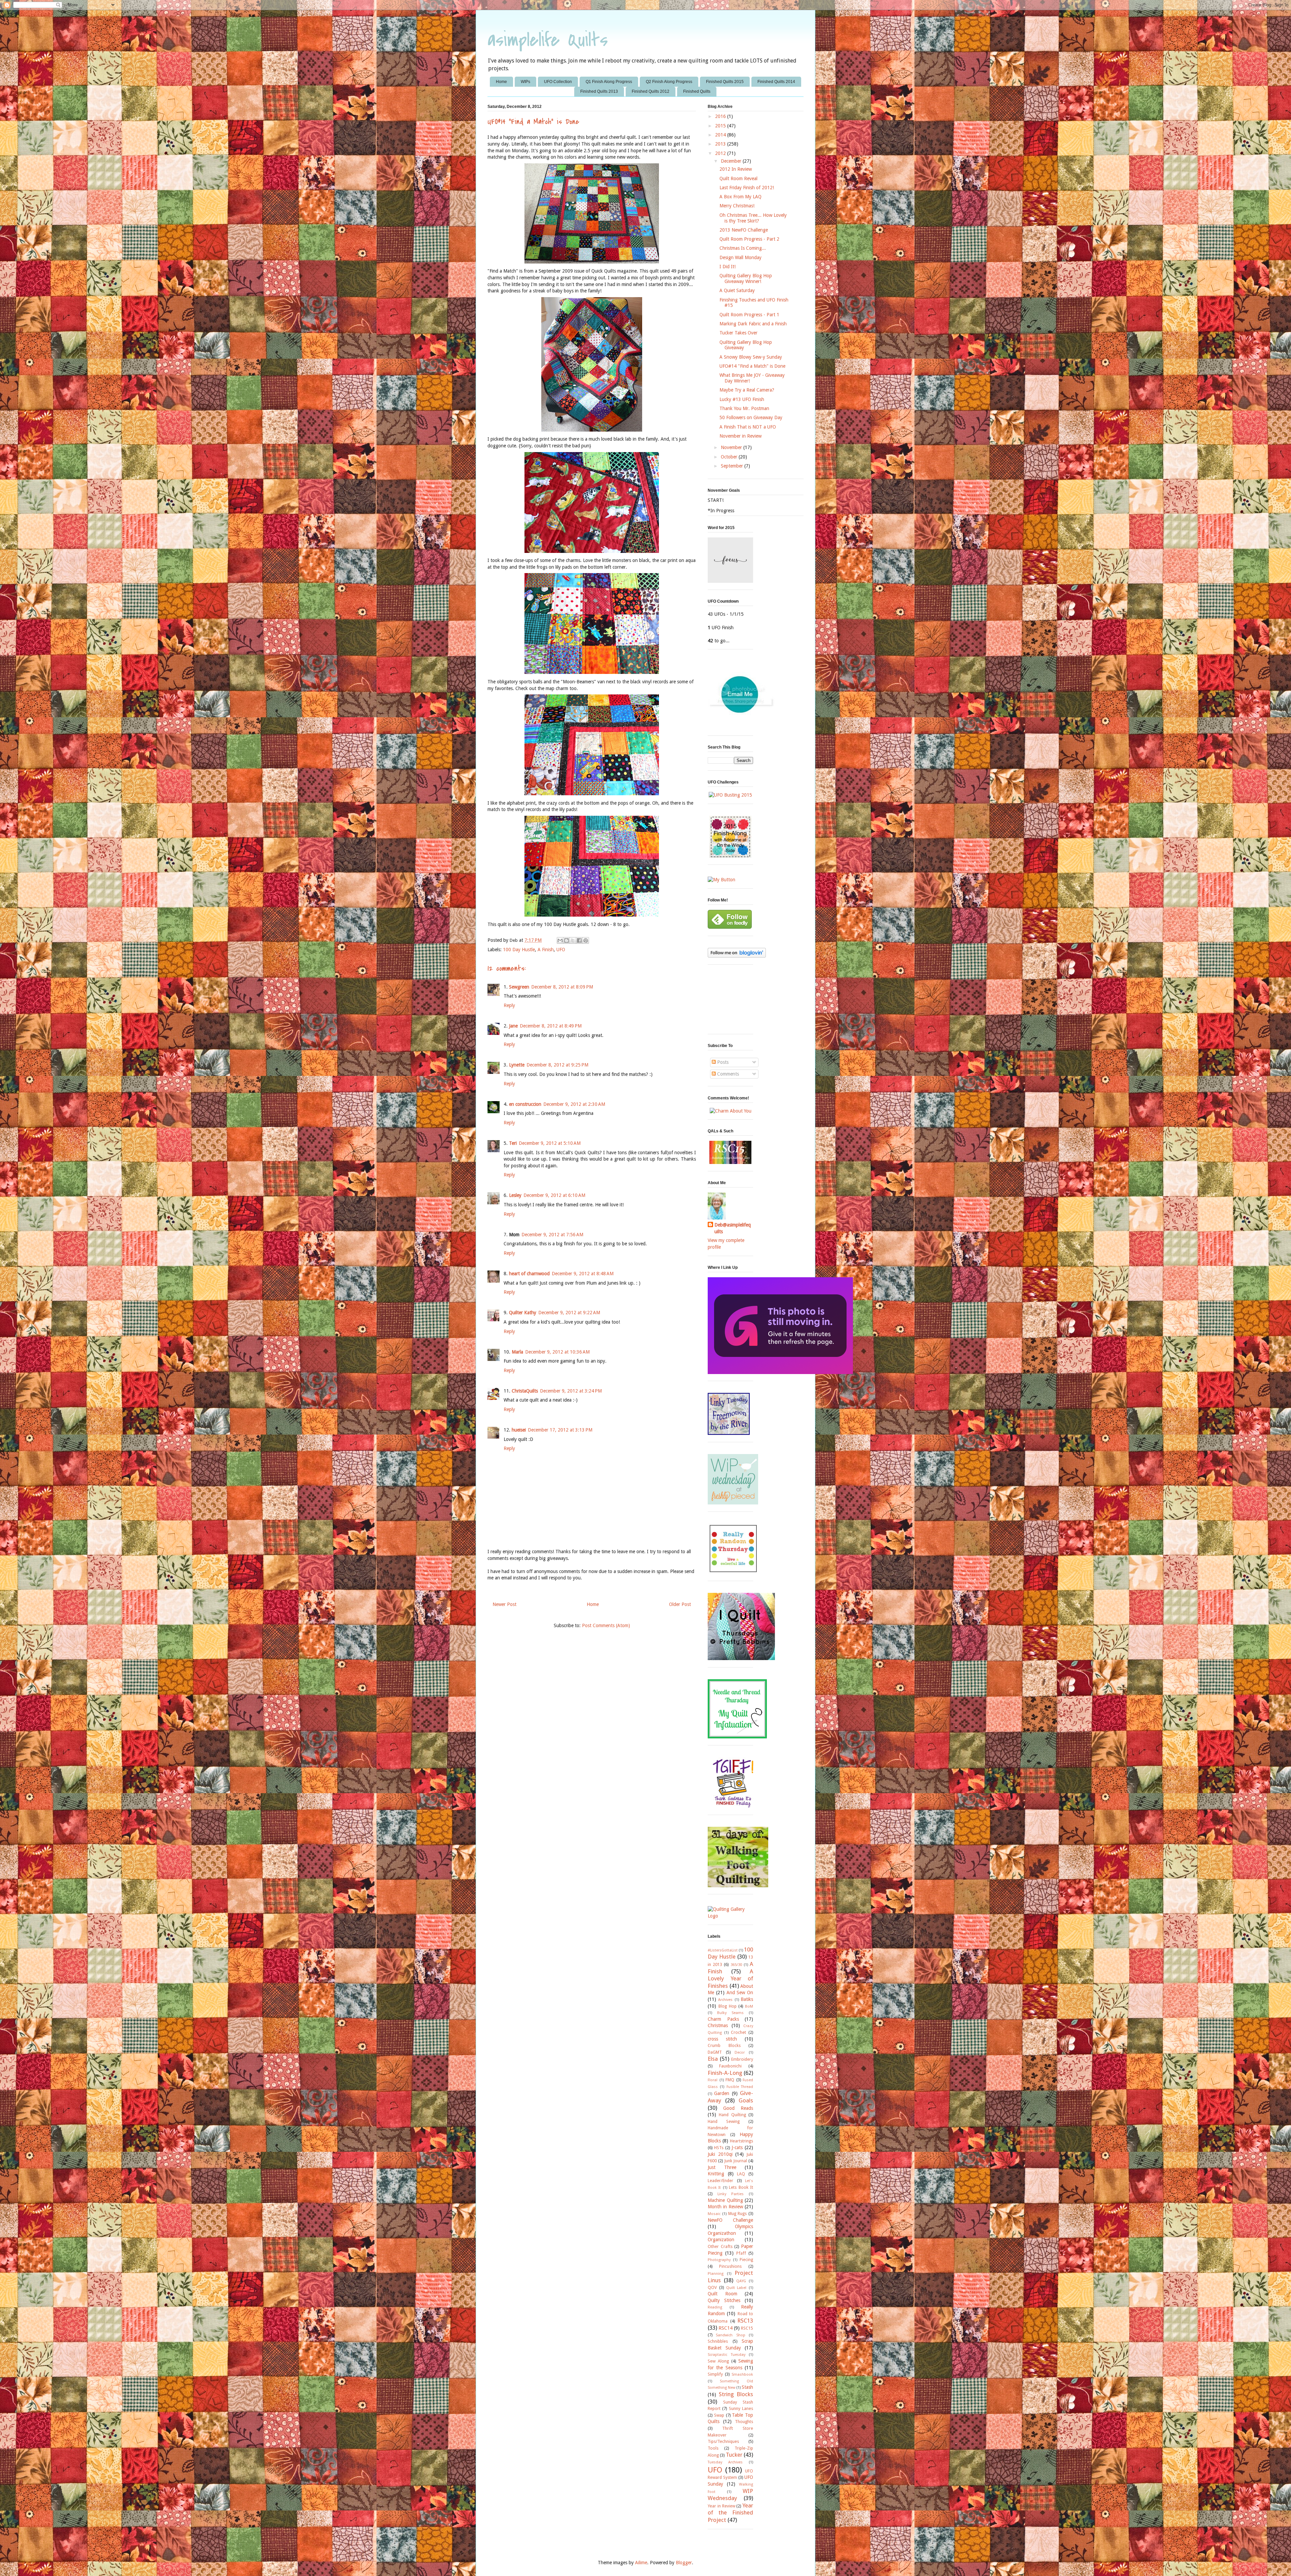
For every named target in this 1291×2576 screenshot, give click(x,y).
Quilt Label (736, 2288)
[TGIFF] (733, 1806)
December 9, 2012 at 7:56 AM (552, 1235)
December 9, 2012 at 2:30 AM (574, 1104)
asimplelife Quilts (548, 40)
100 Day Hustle (519, 950)
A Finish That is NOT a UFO (748, 427)
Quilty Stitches (724, 2300)
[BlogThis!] (566, 940)
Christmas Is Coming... (743, 248)
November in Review (740, 436)
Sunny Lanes (741, 2408)
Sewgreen (519, 987)
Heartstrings (741, 2141)
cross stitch (722, 2039)
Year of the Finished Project (730, 2513)
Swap (719, 2415)
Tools (713, 2448)
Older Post (680, 1604)
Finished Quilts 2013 (599, 91)
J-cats (737, 2147)
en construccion (525, 1104)
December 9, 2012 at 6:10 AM (554, 1195)
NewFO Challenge (730, 2220)
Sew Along (718, 2361)
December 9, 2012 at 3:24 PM (571, 1391)
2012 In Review (736, 169)
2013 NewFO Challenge (744, 230)
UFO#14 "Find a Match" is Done (752, 366)
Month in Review (725, 2207)
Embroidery (742, 2059)
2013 (721, 144)
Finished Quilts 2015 (725, 82)
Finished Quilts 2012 (651, 91)
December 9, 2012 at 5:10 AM (550, 1143)
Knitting (716, 2174)
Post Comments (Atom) (606, 1625)
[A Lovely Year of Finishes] (721, 880)
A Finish (546, 950)
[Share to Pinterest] (586, 940)
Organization (721, 2240)
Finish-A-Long (725, 2073)
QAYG (741, 2281)
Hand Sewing (724, 2121)
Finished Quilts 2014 (776, 82)
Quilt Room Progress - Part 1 (749, 315)
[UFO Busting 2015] (730, 795)
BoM (749, 2006)
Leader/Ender (720, 2181)
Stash (747, 2387)
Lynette (517, 1065)
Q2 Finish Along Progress (669, 82)
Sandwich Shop (730, 2335)
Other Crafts (720, 2246)
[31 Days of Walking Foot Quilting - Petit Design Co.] (738, 1886)
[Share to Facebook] (579, 940)
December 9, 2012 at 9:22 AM (569, 1313)
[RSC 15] (730, 1162)
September (733, 466)
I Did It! (728, 267)
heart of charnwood (529, 1274)
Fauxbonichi (730, 2066)
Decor (740, 2052)
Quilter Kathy (523, 1313)
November (732, 447)
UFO (561, 950)
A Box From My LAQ (740, 197)
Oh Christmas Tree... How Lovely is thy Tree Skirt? (753, 218)
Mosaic (714, 2214)
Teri (513, 1143)
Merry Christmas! (737, 206)
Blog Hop (728, 2006)
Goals (746, 2100)
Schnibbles (718, 2341)
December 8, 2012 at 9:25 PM (557, 1065)
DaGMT (715, 2052)
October (730, 457)
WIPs (525, 82)
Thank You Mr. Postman (744, 408)
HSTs (719, 2148)
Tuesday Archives (725, 2462)
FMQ (730, 2080)
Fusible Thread (740, 2087)
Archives (725, 2000)
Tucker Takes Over (738, 333)
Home (501, 82)
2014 (721, 135)
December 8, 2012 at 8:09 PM (562, 987)
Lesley (515, 1195)
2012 (721, 153)
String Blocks (736, 2394)
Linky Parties (731, 2194)
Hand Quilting (732, 2115)
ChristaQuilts (525, 1391)
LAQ (741, 2174)
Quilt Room (722, 2294)
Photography (719, 2260)
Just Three (722, 2167)
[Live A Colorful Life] (733, 1572)
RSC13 (745, 2321)
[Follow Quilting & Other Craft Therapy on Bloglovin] (737, 956)
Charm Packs (723, 2019)
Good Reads (738, 2108)
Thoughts (744, 2422)
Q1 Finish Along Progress (609, 82)
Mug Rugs (738, 2213)
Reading (715, 2307)
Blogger (684, 2563)
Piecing (746, 2260)
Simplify (715, 2374)
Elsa (713, 2059)
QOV (712, 2287)
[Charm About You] (731, 1111)
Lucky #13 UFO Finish (742, 399)
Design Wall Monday (740, 257)
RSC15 (747, 2328)
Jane (513, 1026)
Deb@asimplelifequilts (733, 1228)
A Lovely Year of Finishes (730, 1979)
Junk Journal (736, 2161)
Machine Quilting (725, 2200)
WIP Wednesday (730, 2495)
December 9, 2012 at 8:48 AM (583, 1274)
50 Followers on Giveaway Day (751, 417)
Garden (722, 2093)
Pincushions (730, 2266)
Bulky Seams (730, 2013)
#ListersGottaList (723, 1950)
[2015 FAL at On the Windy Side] (730, 856)
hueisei (519, 1430)
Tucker (734, 2455)
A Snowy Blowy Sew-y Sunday (751, 357)
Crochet (738, 2032)
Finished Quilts (697, 91)
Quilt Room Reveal (738, 178)
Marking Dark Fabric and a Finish (753, 324)
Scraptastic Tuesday (727, 2355)
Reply (509, 1005)
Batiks (747, 1999)
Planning (716, 2274)
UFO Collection (558, 82)
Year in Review (721, 2506)
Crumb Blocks (724, 2045)
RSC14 (726, 2328)
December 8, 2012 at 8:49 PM (551, 1026)
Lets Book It (741, 2187)
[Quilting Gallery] (730, 1916)
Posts (722, 1062)
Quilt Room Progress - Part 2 (749, 239)
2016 (721, 116)
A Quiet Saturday (737, 290)
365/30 (736, 1965)
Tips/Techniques (723, 2441)
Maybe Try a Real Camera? (747, 390)
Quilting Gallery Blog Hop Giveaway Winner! (746, 278)
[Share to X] (573, 940)
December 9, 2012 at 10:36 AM (557, 1352)
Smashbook (742, 2374)
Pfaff (741, 2253)
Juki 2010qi (720, 2154)
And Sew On (740, 1993)
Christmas (718, 2025)
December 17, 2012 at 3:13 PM (560, 1430)
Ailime (641, 2563)
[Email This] (560, 940)
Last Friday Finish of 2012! (747, 188)
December (732, 161)
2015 (721, 126)
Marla (517, 1352)
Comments (727, 1074)
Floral (713, 2080)
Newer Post (504, 1604)
